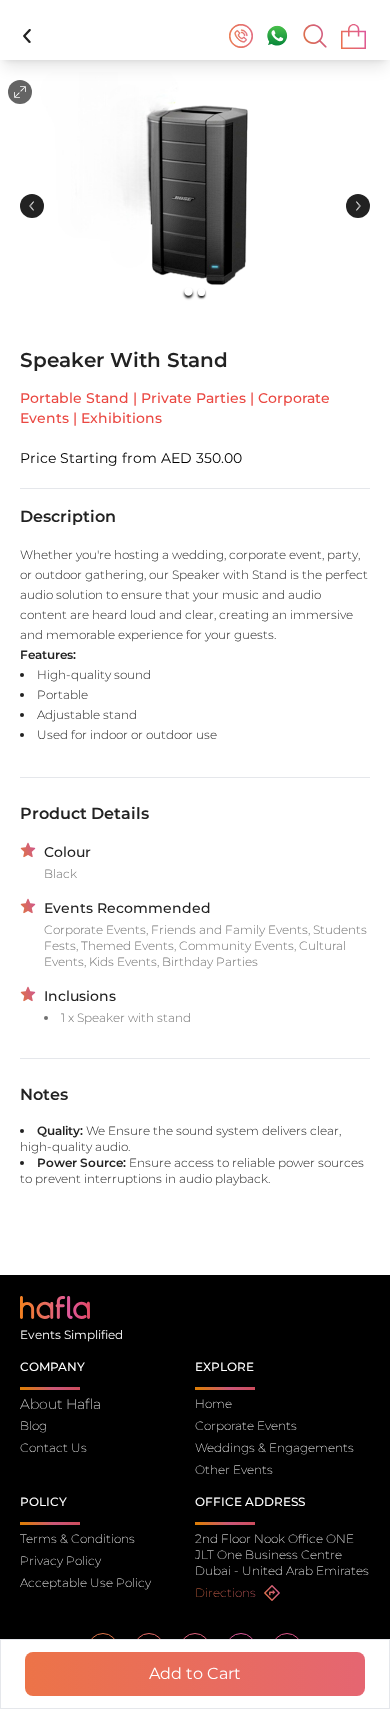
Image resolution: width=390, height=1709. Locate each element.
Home (213, 1403)
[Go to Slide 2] (201, 291)
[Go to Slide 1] (188, 292)
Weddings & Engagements (274, 1447)
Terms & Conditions (77, 1538)
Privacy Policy (60, 1560)
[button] (195, 194)
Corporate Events (246, 1425)
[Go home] (55, 1306)
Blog (33, 1425)
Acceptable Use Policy (85, 1582)
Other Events (234, 1469)
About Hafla (60, 1404)
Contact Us (53, 1447)
